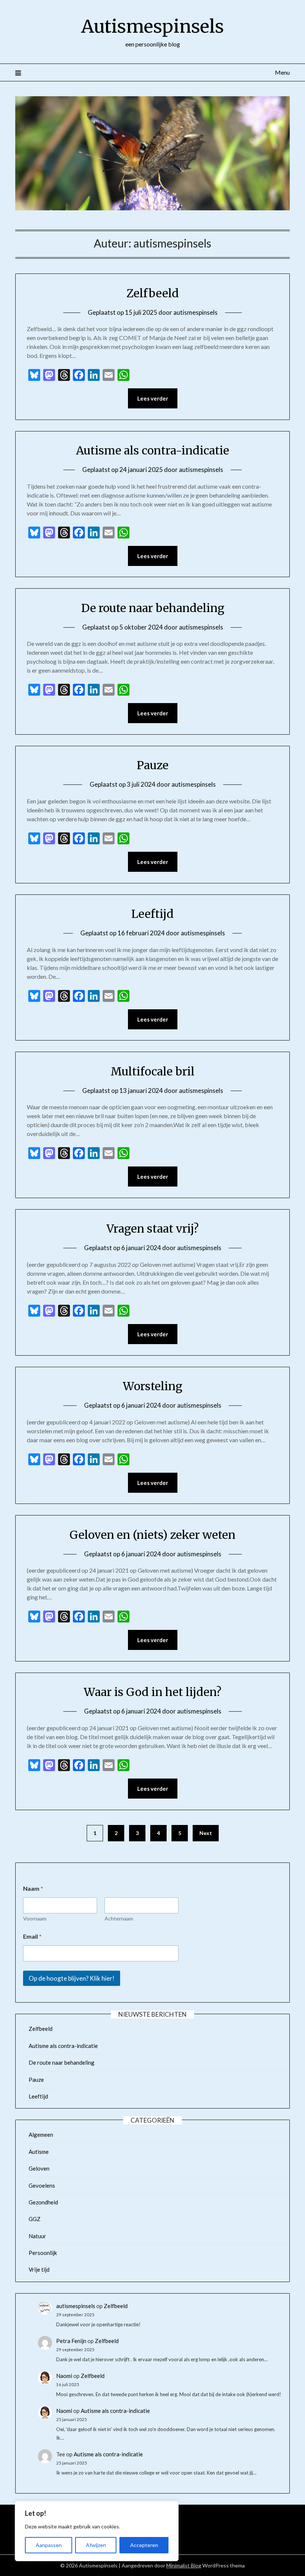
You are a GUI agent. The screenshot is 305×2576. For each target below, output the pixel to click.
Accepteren (144, 2545)
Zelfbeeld (153, 293)
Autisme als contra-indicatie (152, 450)
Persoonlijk (43, 2253)
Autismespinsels (152, 26)
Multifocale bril (152, 1071)
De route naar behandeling (153, 608)
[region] (97, 2531)
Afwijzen (96, 2545)
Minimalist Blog (184, 2565)
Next (206, 1833)
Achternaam (119, 1918)
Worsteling (152, 1386)
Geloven (39, 2168)
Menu (282, 72)
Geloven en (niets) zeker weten (152, 1535)
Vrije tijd (39, 2269)
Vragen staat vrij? (152, 1229)
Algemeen (41, 2135)
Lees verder (153, 398)
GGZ (35, 2219)
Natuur (37, 2236)
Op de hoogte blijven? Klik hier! (72, 1978)
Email (32, 1936)
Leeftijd (152, 914)
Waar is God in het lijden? (152, 1692)
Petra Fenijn (71, 2341)
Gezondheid (43, 2202)
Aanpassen (49, 2545)
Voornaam (35, 1918)
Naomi (64, 2376)
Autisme (39, 2152)
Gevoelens (42, 2185)
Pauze (153, 765)
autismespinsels (195, 312)
